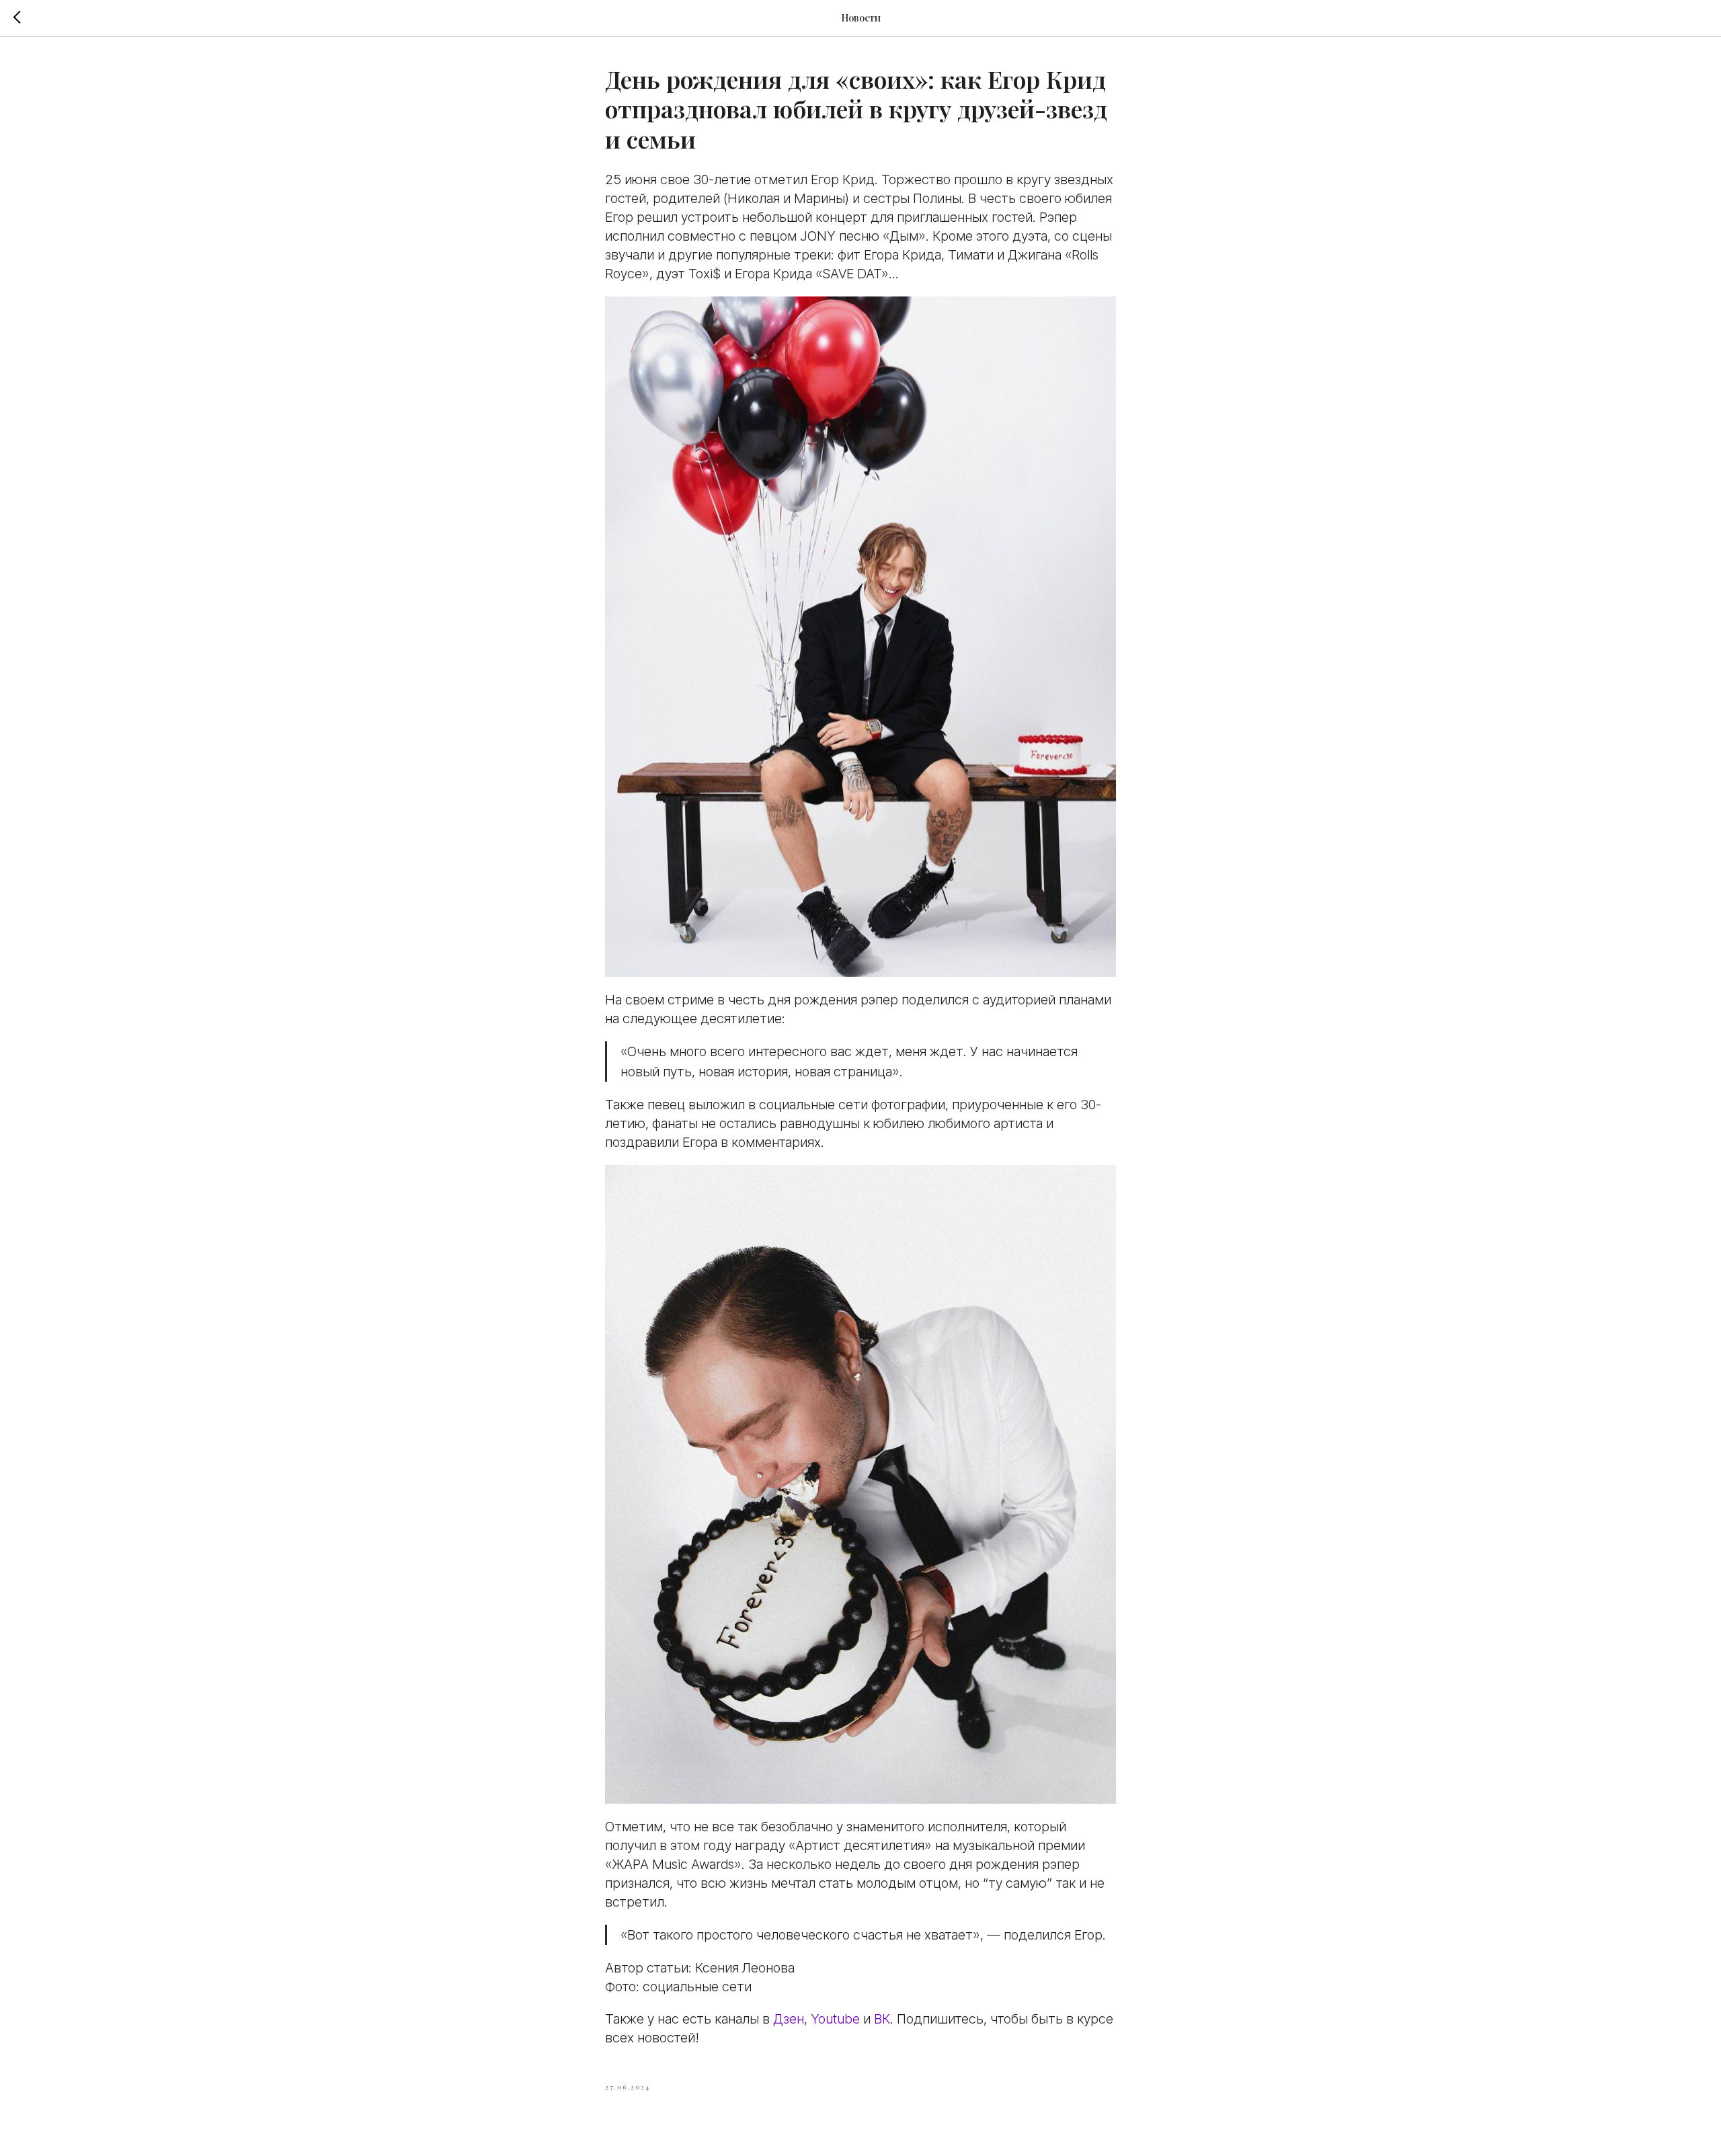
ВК (882, 2019)
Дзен (789, 2019)
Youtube (835, 2019)
